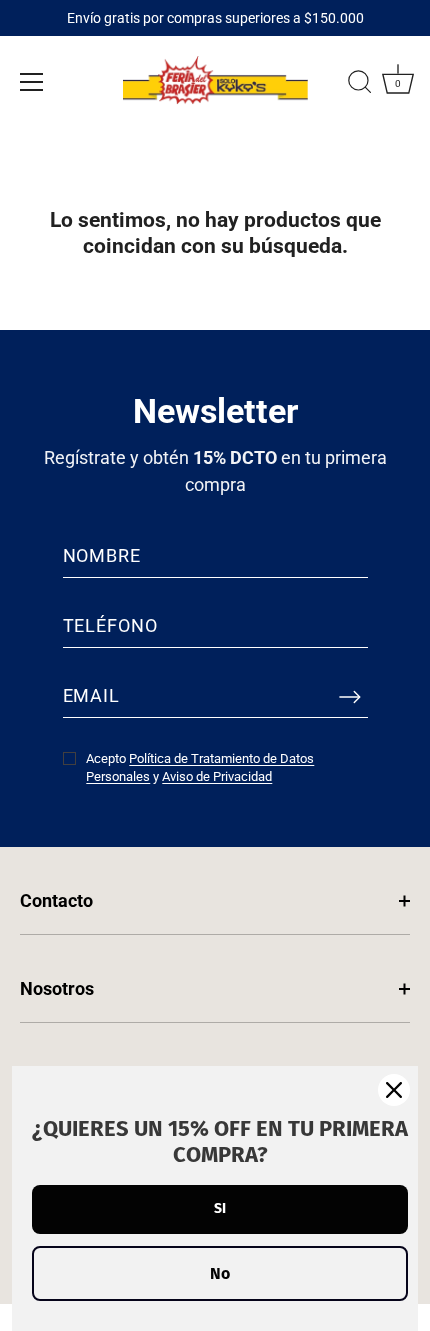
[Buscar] (360, 85)
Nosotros (57, 988)
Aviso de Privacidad (217, 776)
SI (220, 1208)
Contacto (56, 900)
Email (92, 695)
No (220, 1273)
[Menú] (32, 82)
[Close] (394, 1090)
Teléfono (110, 625)
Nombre (102, 555)
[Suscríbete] (350, 696)
